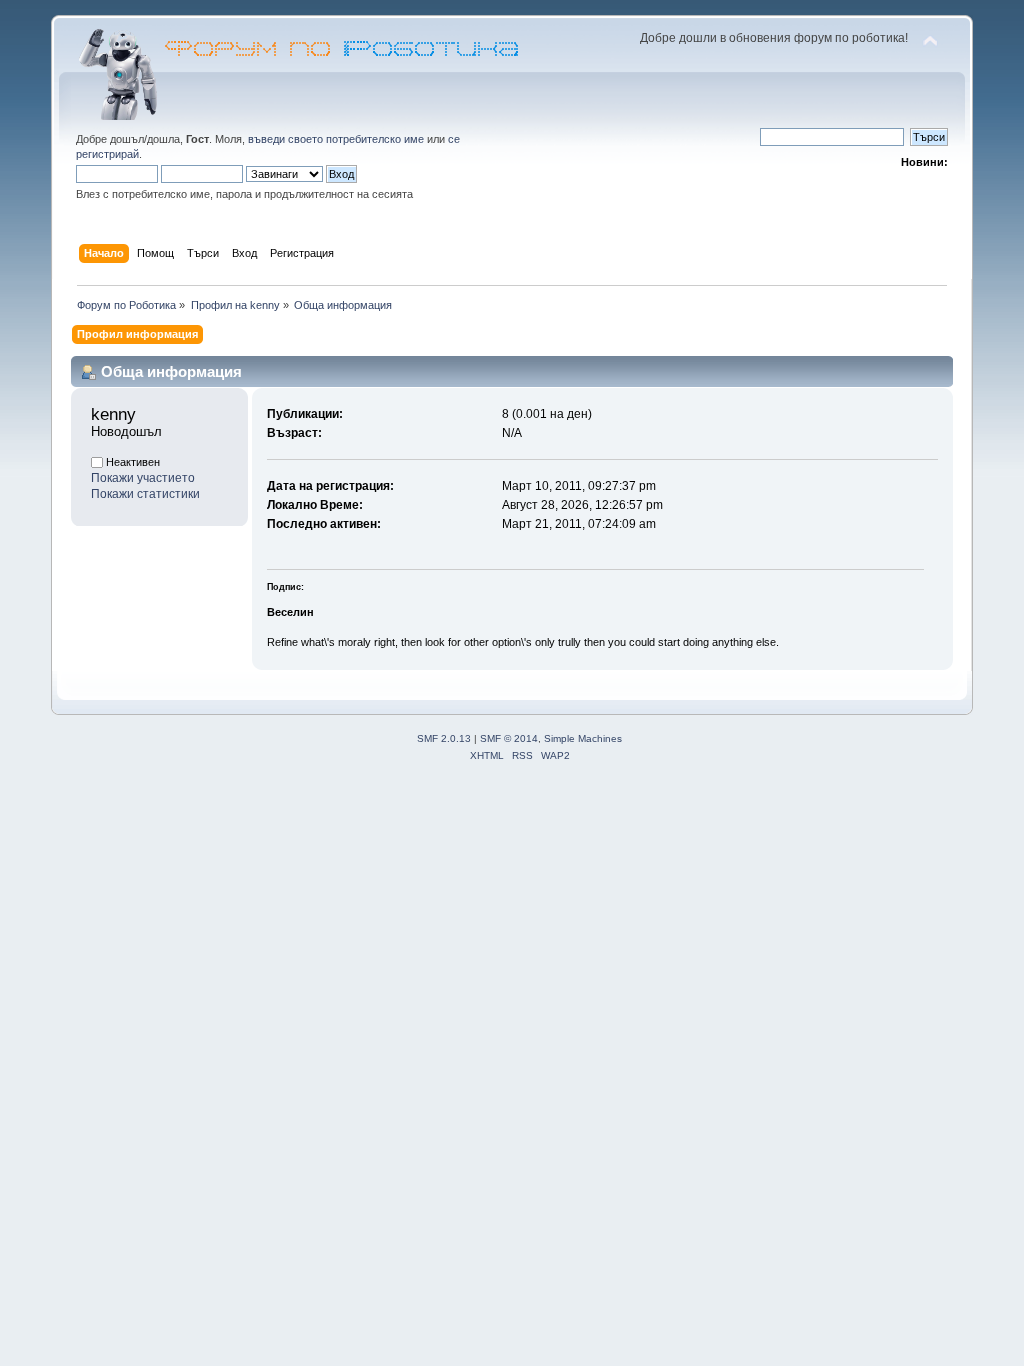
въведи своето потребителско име (336, 139)
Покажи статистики (145, 494)
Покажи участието (143, 478)
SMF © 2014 (509, 738)
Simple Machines (583, 738)
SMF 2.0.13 (444, 738)
